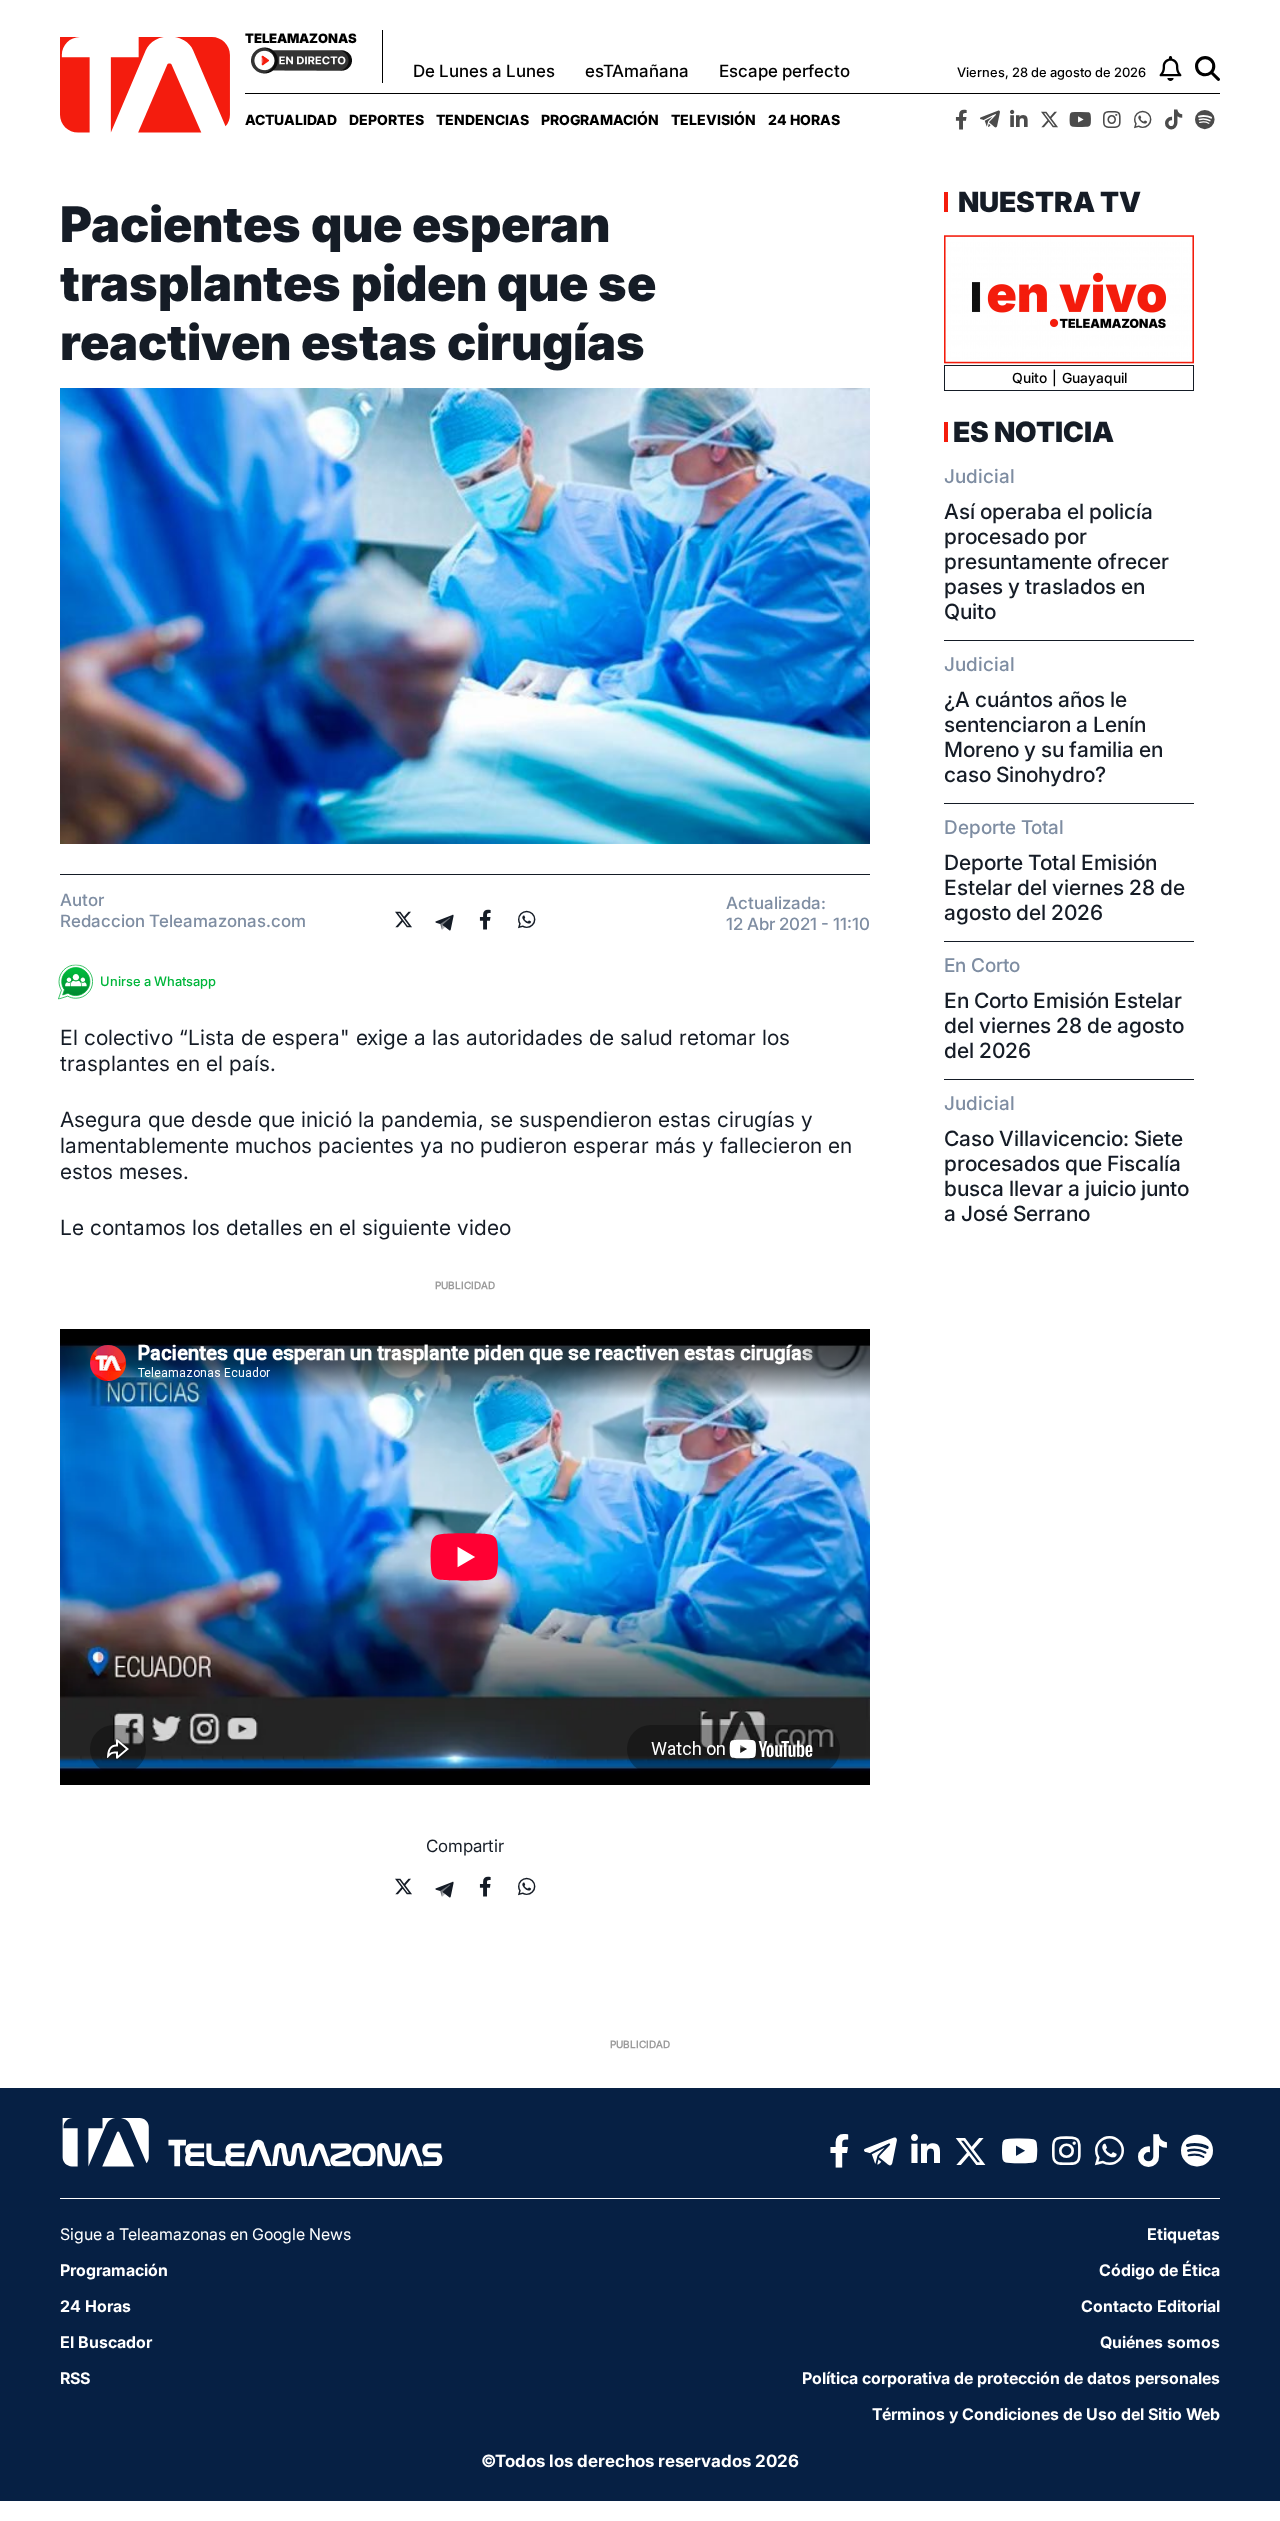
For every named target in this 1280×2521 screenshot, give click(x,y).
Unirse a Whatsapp (158, 981)
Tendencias (482, 119)
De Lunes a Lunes (484, 71)
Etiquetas (1183, 2234)
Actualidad (291, 119)
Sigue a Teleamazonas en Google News (205, 2234)
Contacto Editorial (1150, 2306)
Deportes (386, 119)
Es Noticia (1033, 432)
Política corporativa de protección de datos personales (1011, 2378)
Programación (600, 119)
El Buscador (106, 2342)
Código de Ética (1159, 2270)
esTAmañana (637, 71)
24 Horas (804, 119)
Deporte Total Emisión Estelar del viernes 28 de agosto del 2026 (1064, 887)
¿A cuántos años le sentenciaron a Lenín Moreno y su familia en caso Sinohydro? (1053, 737)
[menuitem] (291, 119)
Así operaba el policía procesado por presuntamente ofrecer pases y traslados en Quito (1056, 561)
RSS (75, 2378)
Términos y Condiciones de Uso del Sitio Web (1046, 2414)
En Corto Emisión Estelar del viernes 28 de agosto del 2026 (1064, 1025)
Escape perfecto (784, 71)
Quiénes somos (1160, 2342)
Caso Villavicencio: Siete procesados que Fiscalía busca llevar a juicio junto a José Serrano (1066, 1176)
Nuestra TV (1047, 202)
